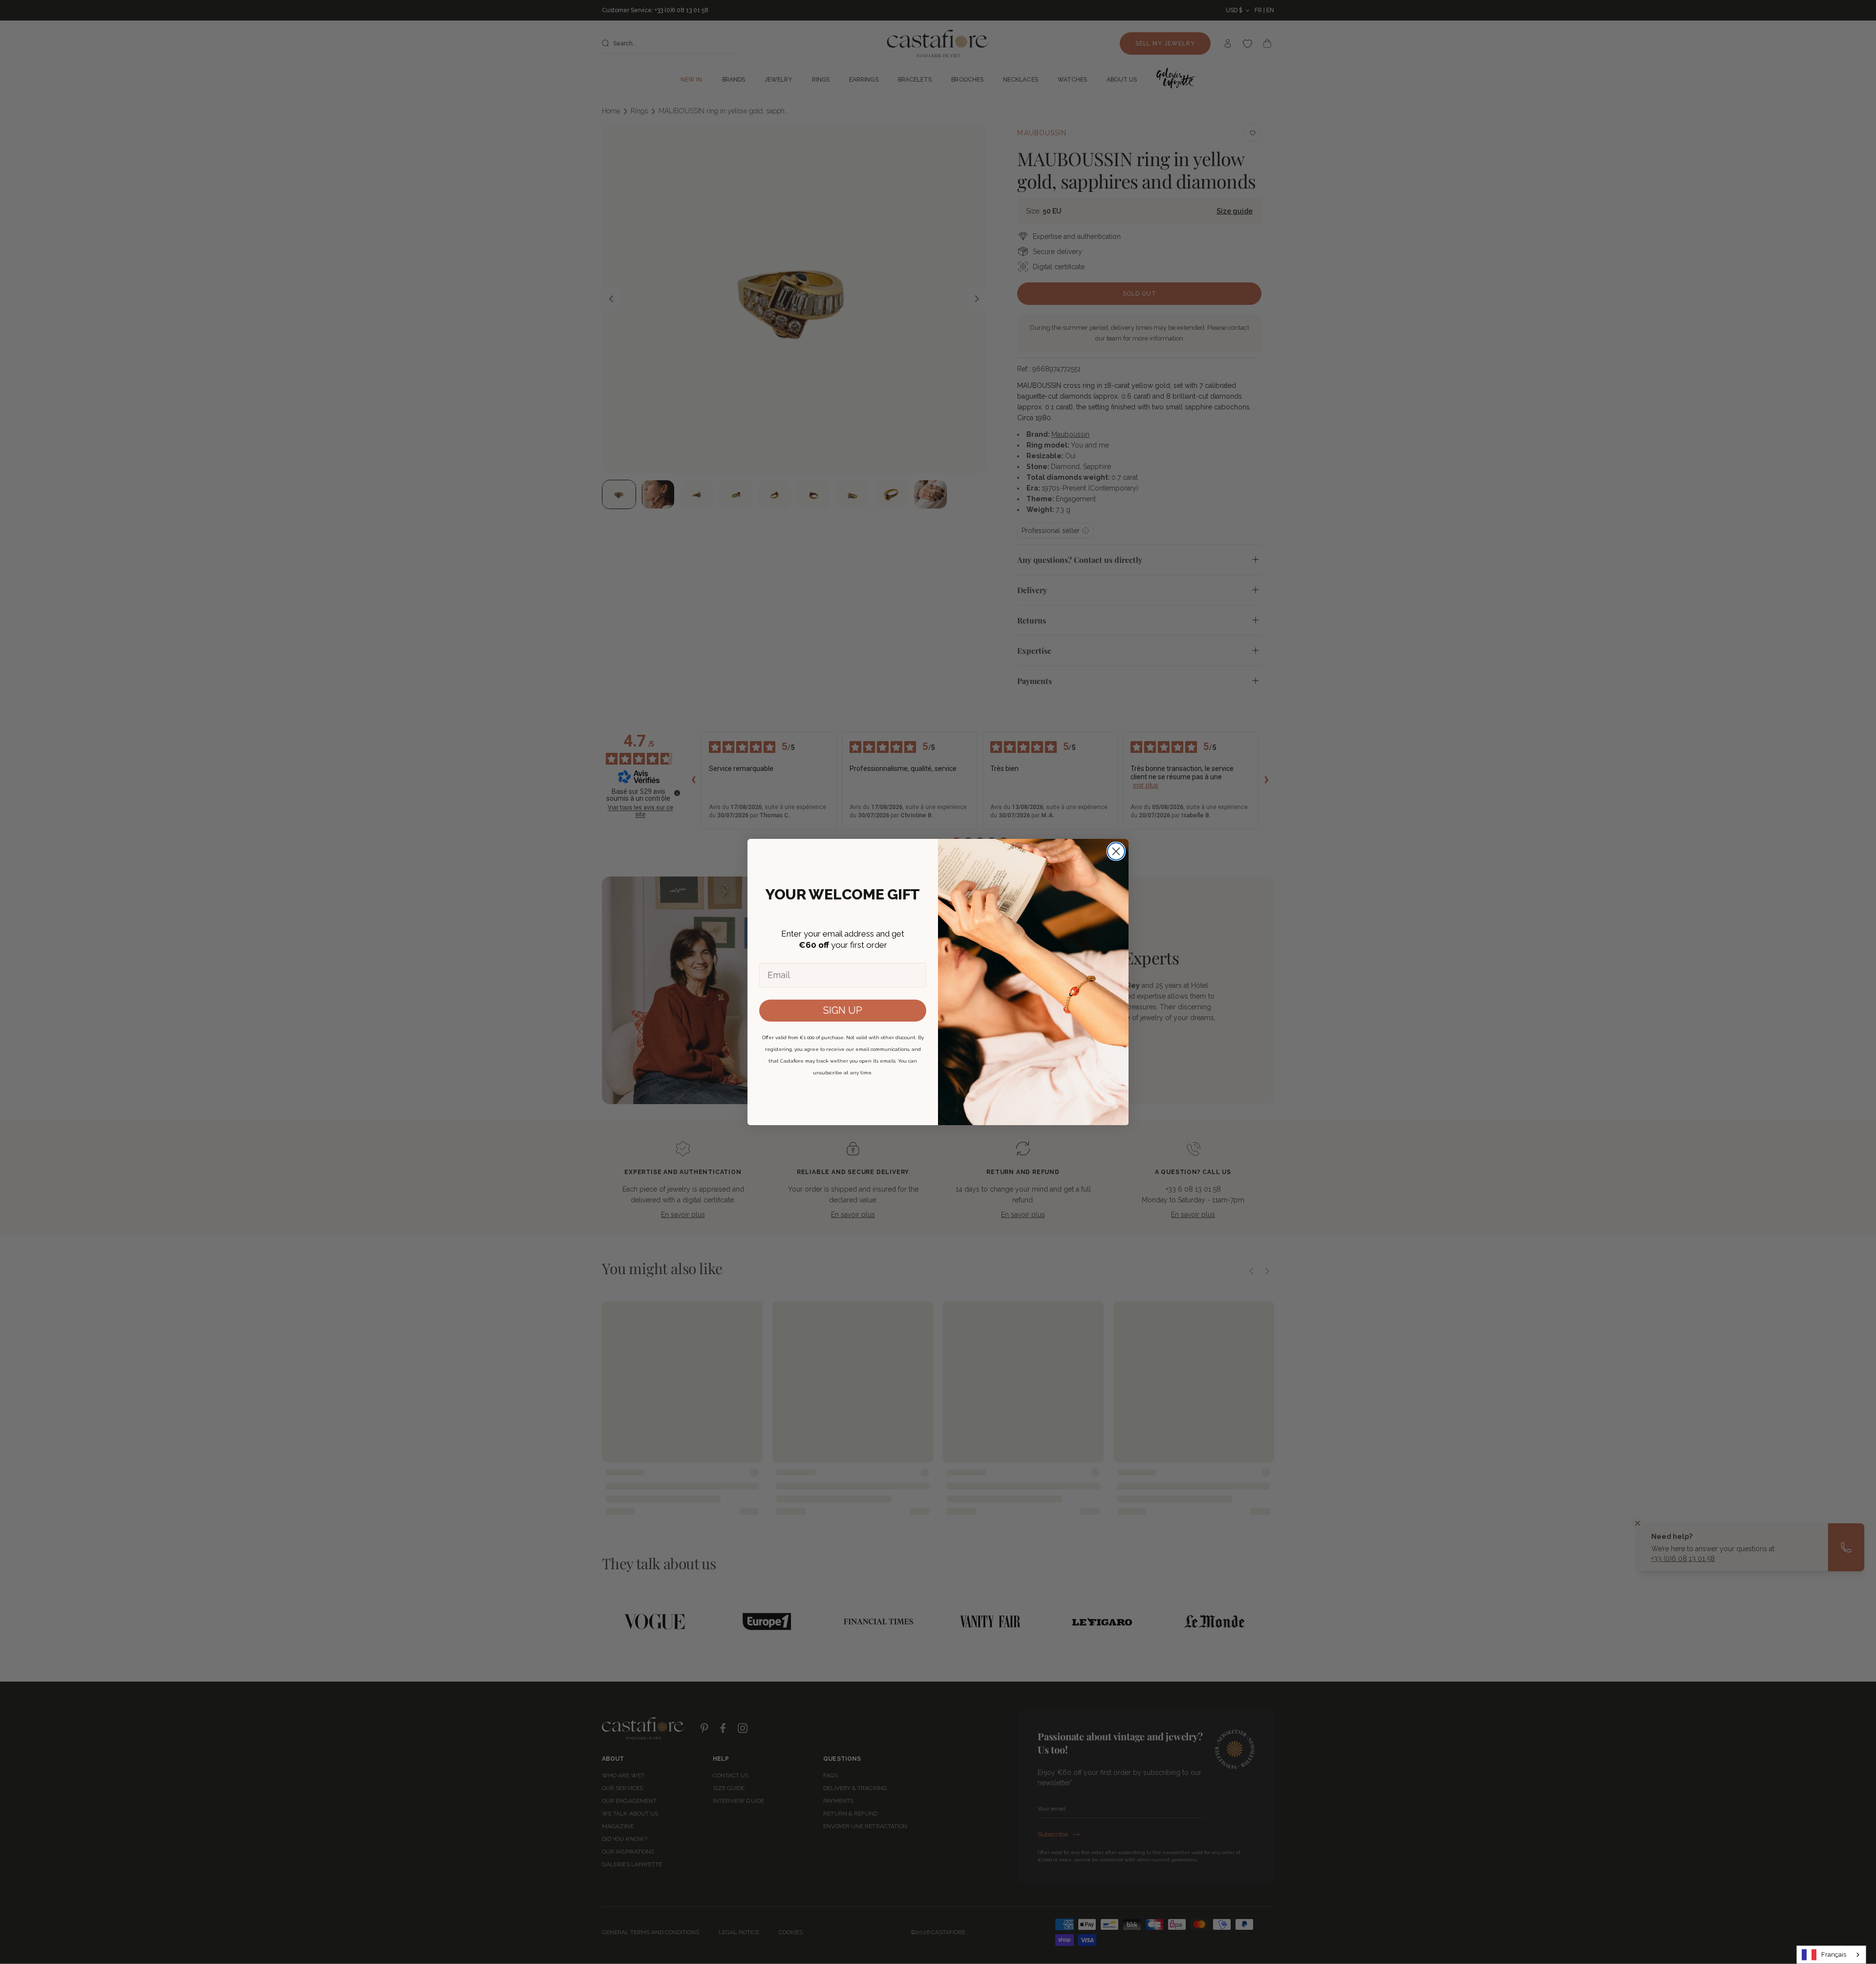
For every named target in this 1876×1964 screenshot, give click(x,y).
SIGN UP (843, 1010)
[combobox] (1831, 1955)
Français (1834, 1954)
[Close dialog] (1116, 851)
